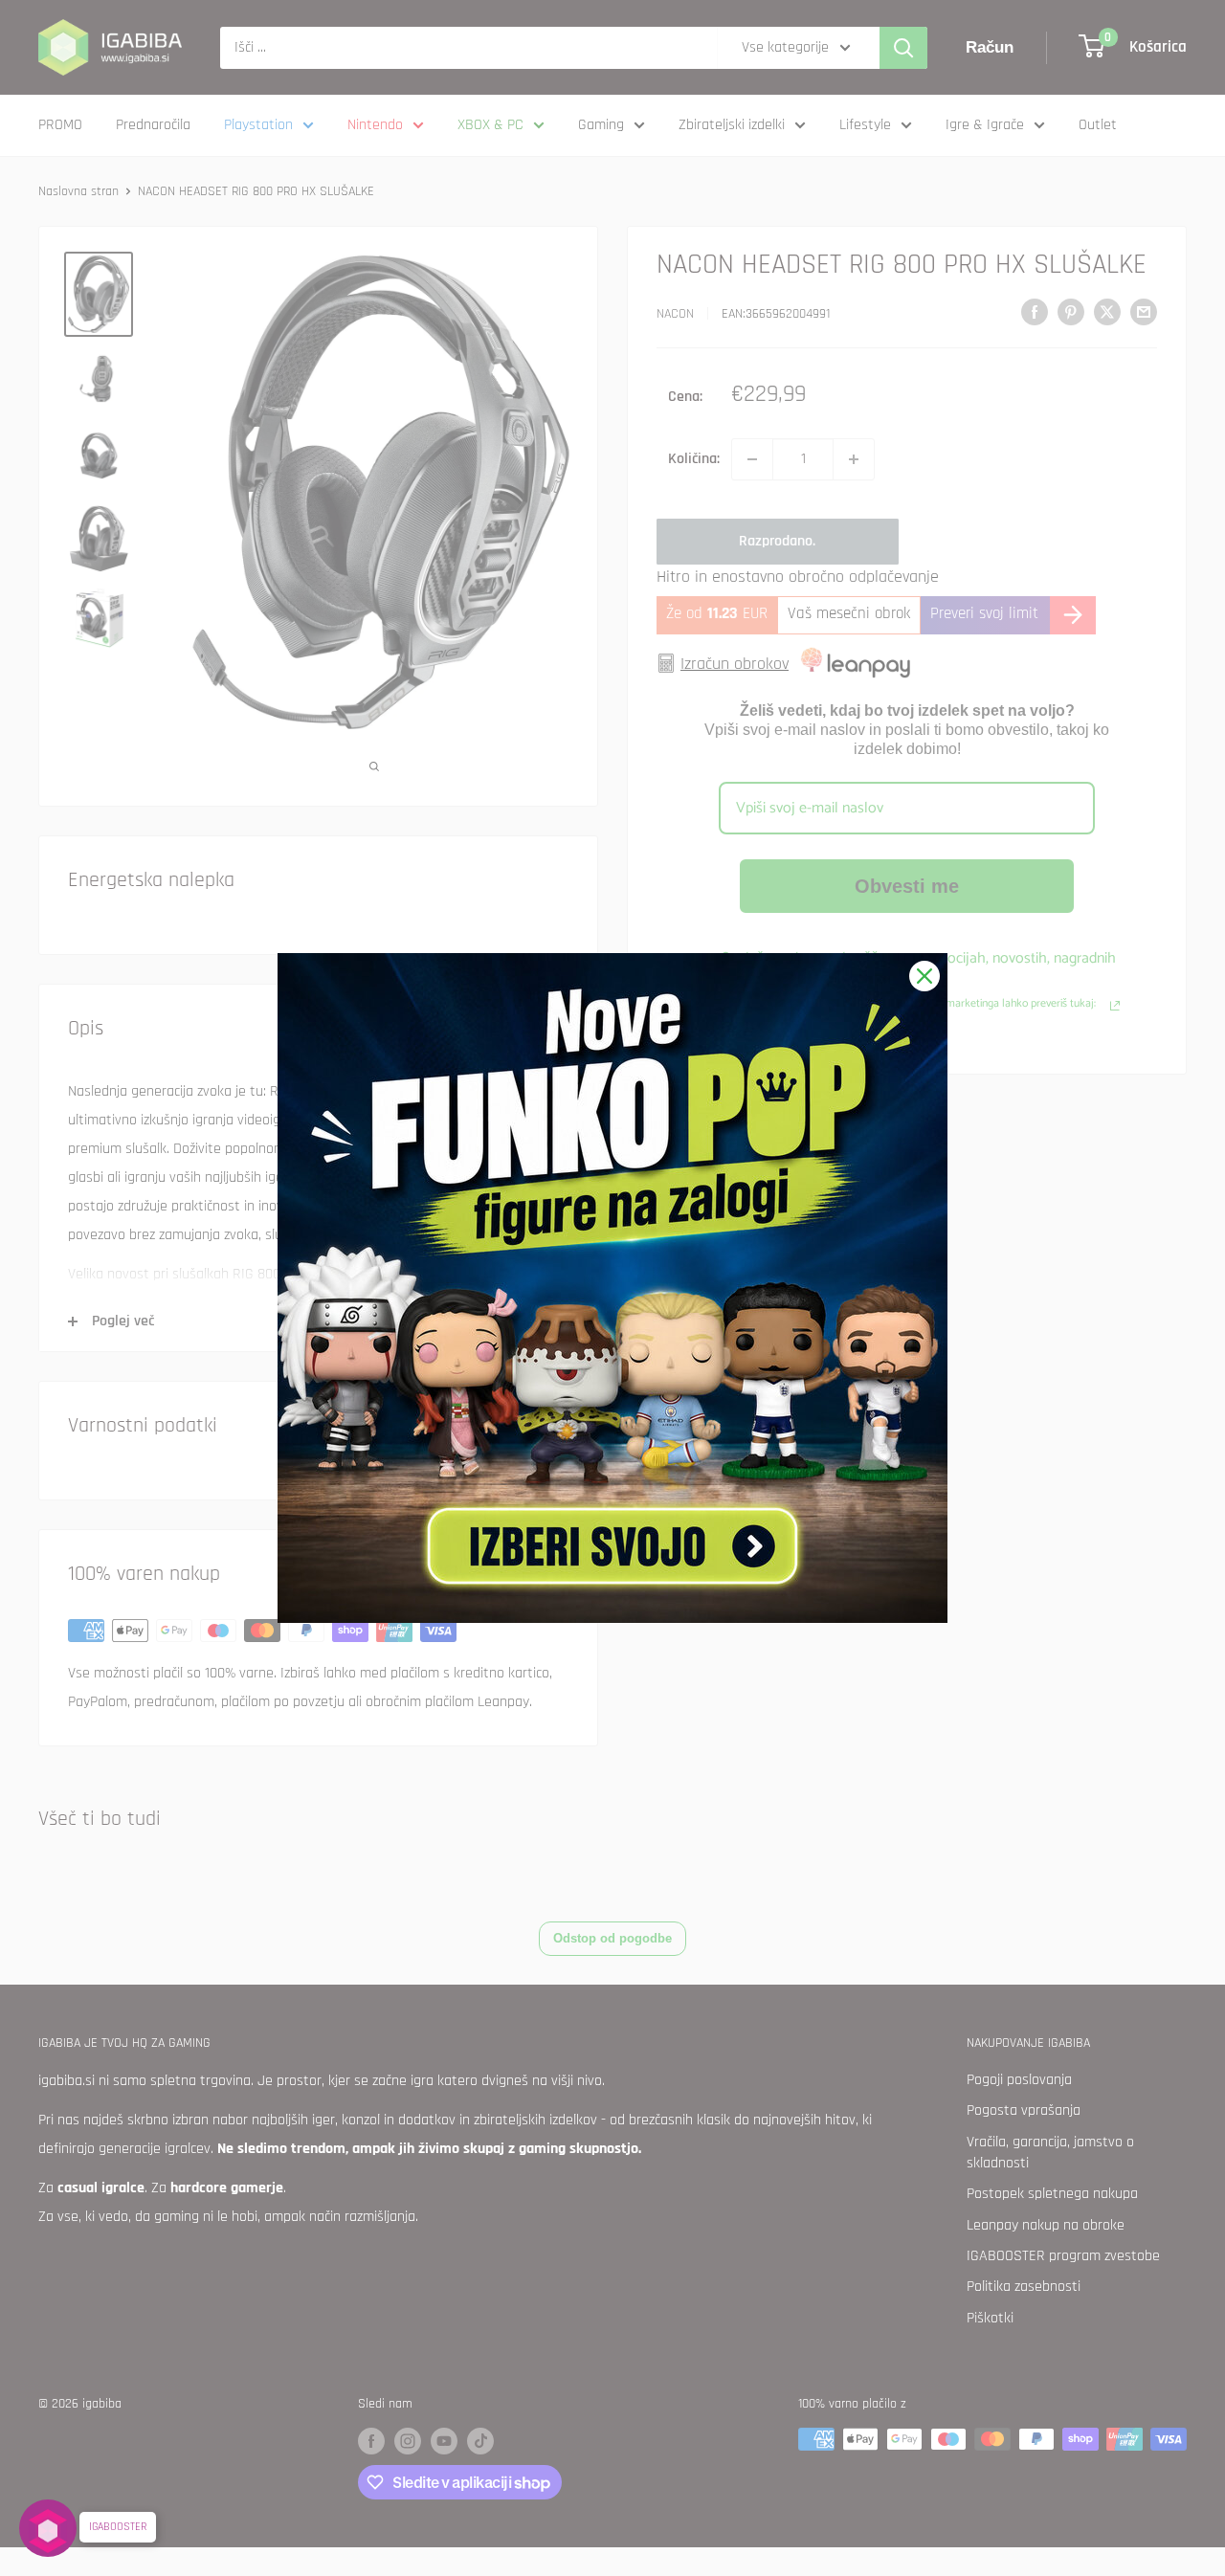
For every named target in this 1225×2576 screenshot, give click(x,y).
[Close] (924, 976)
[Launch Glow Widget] (48, 2528)
